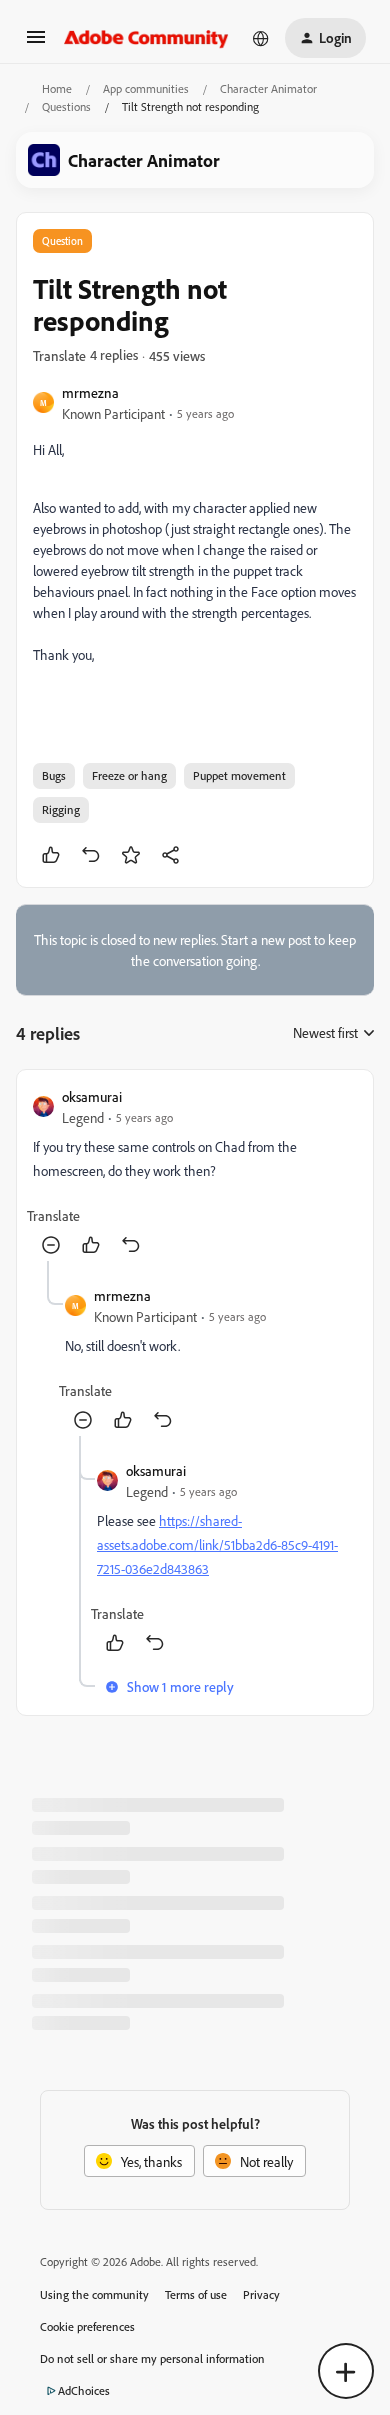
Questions (66, 106)
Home (57, 88)
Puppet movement (239, 775)
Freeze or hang (129, 775)
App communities (146, 88)
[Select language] (261, 38)
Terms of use (196, 2294)
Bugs (54, 775)
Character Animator (268, 88)
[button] (36, 43)
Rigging (61, 809)
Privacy (261, 2294)
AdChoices (84, 2390)
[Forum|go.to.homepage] (146, 38)
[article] (195, 1173)
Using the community (94, 2294)
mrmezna (90, 392)
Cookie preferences (87, 2326)
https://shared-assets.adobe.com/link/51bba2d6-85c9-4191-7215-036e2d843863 (217, 1544)
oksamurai (92, 1096)
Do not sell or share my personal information (152, 2358)
